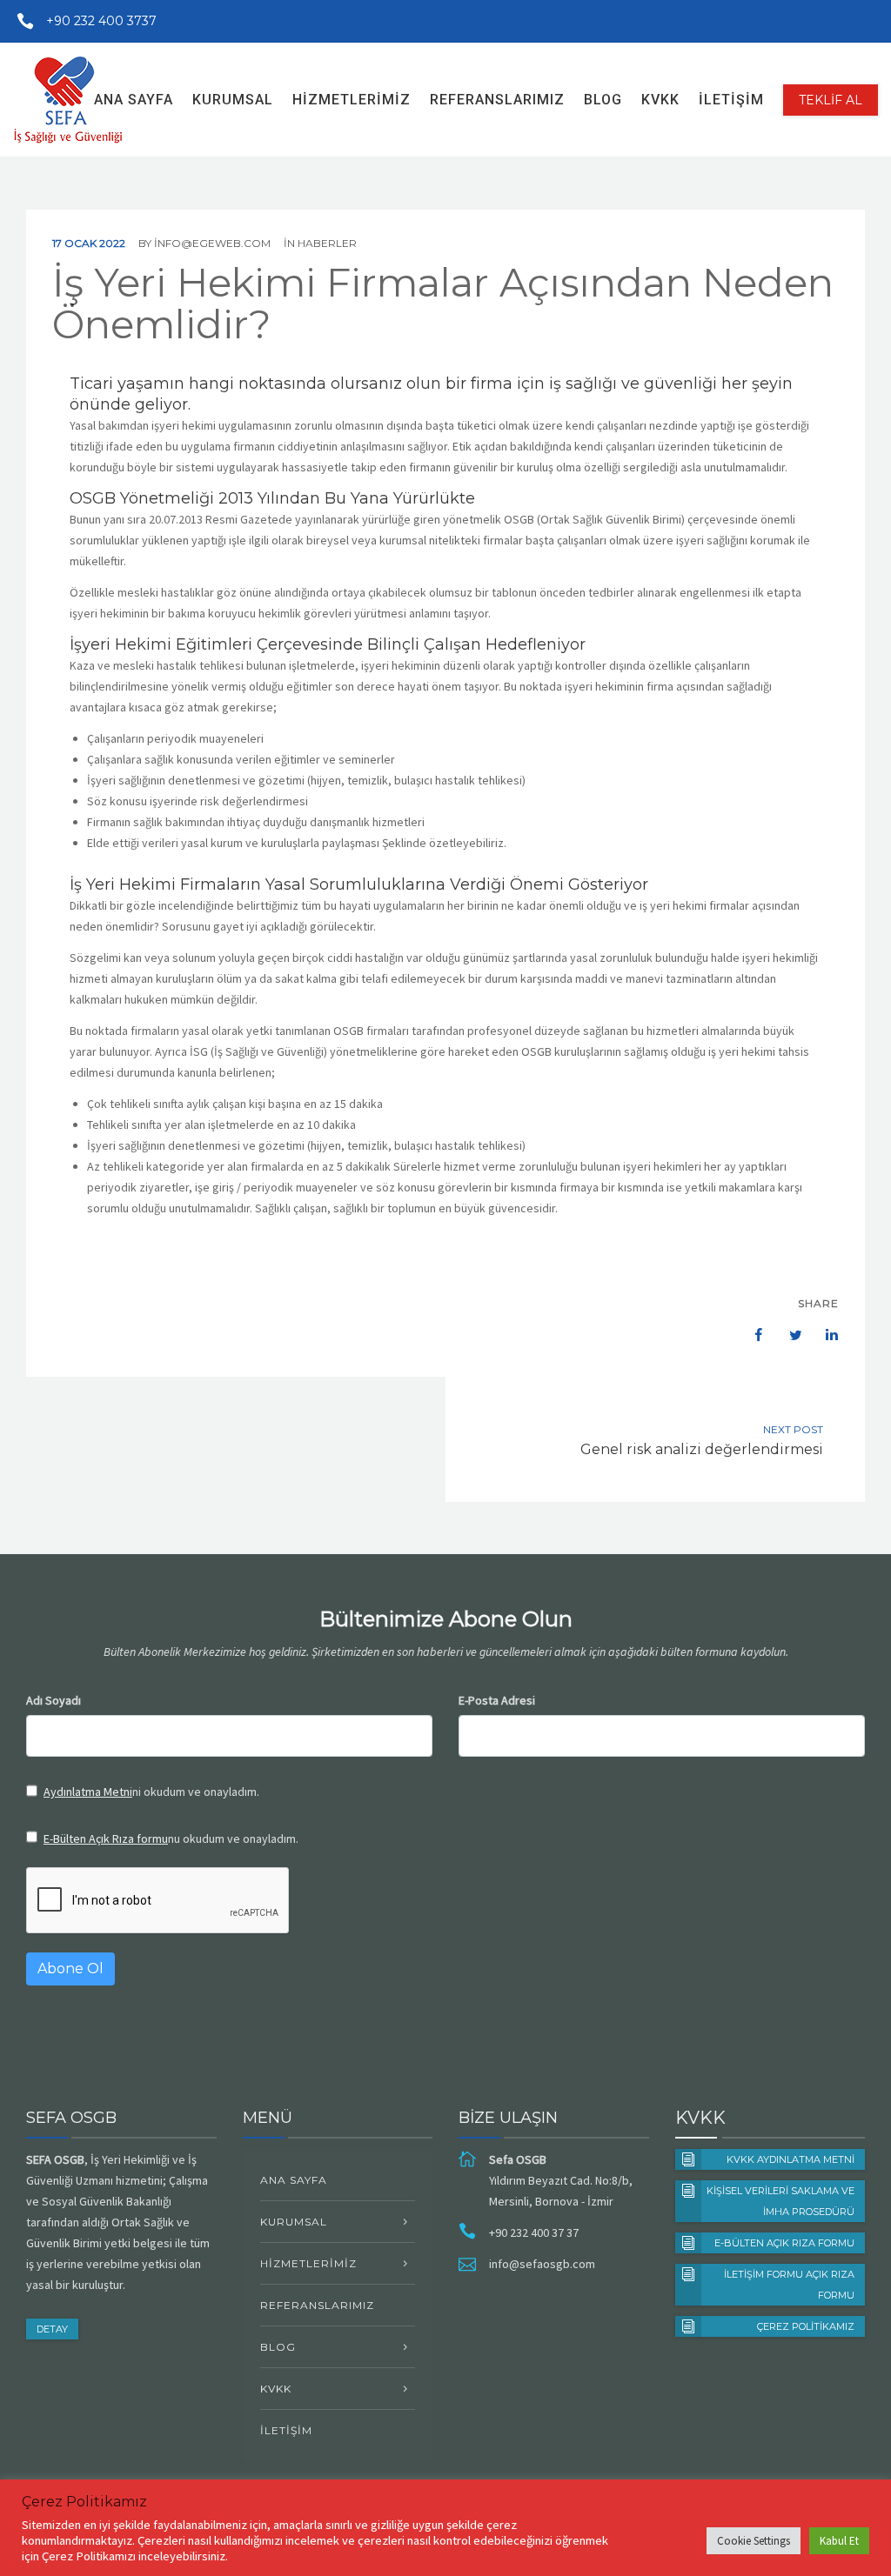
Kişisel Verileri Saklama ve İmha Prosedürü (780, 2201)
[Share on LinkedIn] (823, 1335)
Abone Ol (70, 1969)
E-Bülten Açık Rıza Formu (784, 2243)
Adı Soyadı (54, 1700)
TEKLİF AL (831, 100)
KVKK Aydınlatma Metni (791, 2159)
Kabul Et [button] (839, 2541)
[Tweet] (787, 1335)
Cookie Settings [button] (754, 2541)
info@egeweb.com (212, 243)
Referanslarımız (497, 100)
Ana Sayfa (134, 100)
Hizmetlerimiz (352, 100)
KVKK (660, 100)
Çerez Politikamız (806, 2326)
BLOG (603, 100)
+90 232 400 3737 (101, 21)
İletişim (731, 100)
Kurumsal (233, 100)
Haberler (327, 243)
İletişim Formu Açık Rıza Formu (789, 2285)
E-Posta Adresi (497, 1700)
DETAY (52, 2329)
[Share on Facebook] (750, 1335)
